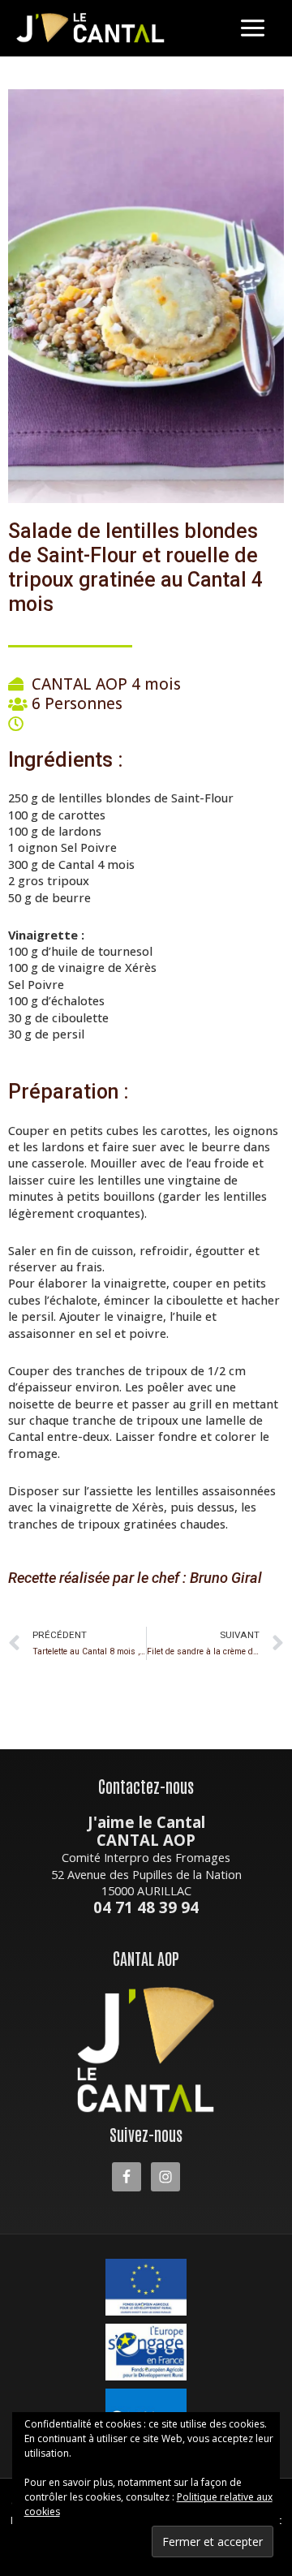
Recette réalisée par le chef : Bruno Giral (135, 1578)
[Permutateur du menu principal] (253, 28)
